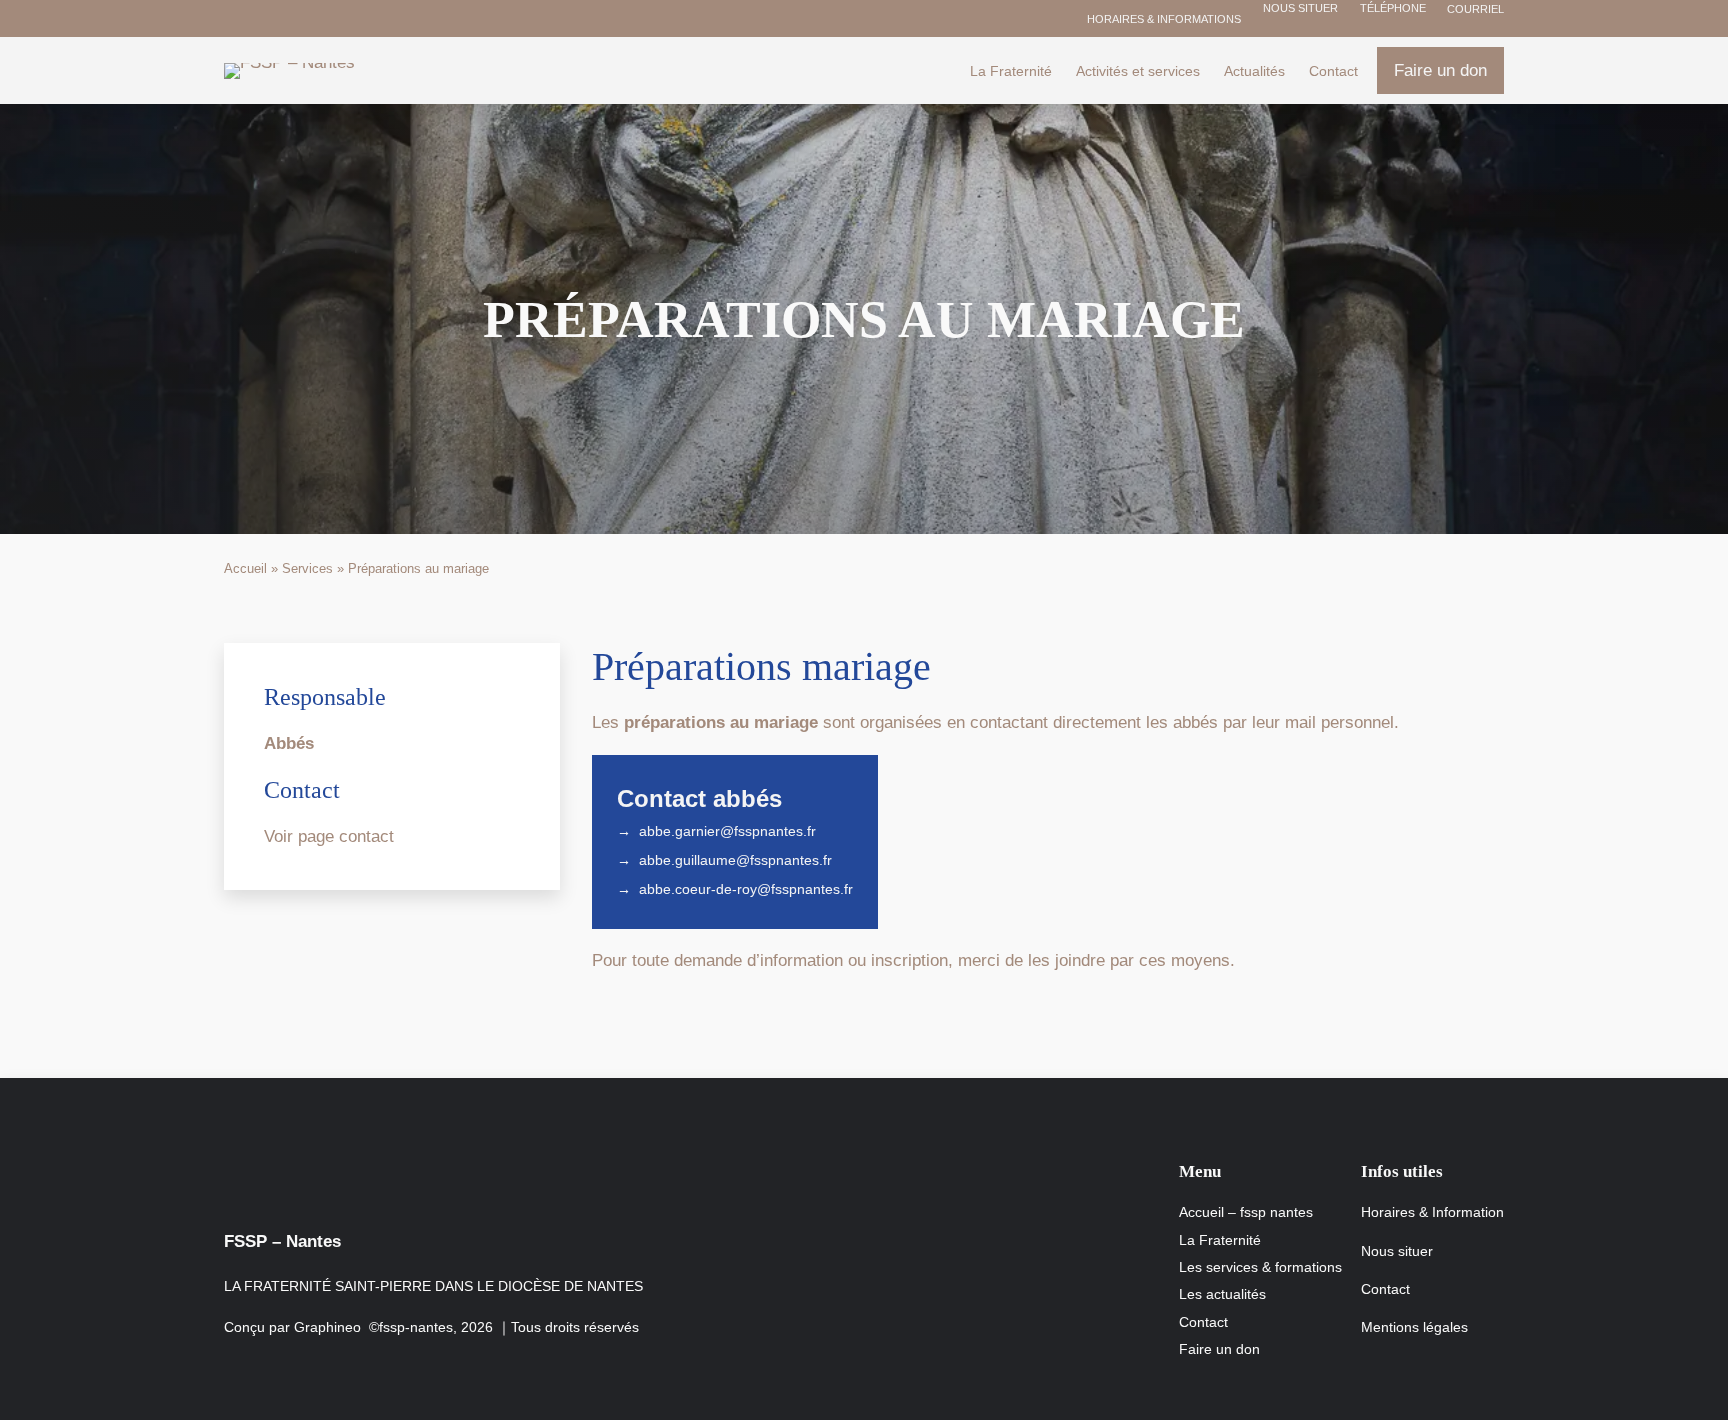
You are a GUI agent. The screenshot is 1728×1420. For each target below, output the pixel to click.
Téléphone (1391, 8)
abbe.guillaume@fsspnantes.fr (735, 860)
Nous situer (1299, 8)
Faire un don (1440, 70)
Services (307, 568)
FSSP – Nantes (282, 1241)
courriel (1474, 9)
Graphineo (327, 1327)
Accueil (245, 568)
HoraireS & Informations (1164, 19)
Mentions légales (1414, 1327)
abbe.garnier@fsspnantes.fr (727, 831)
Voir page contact (329, 836)
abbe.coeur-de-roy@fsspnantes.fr (746, 889)
